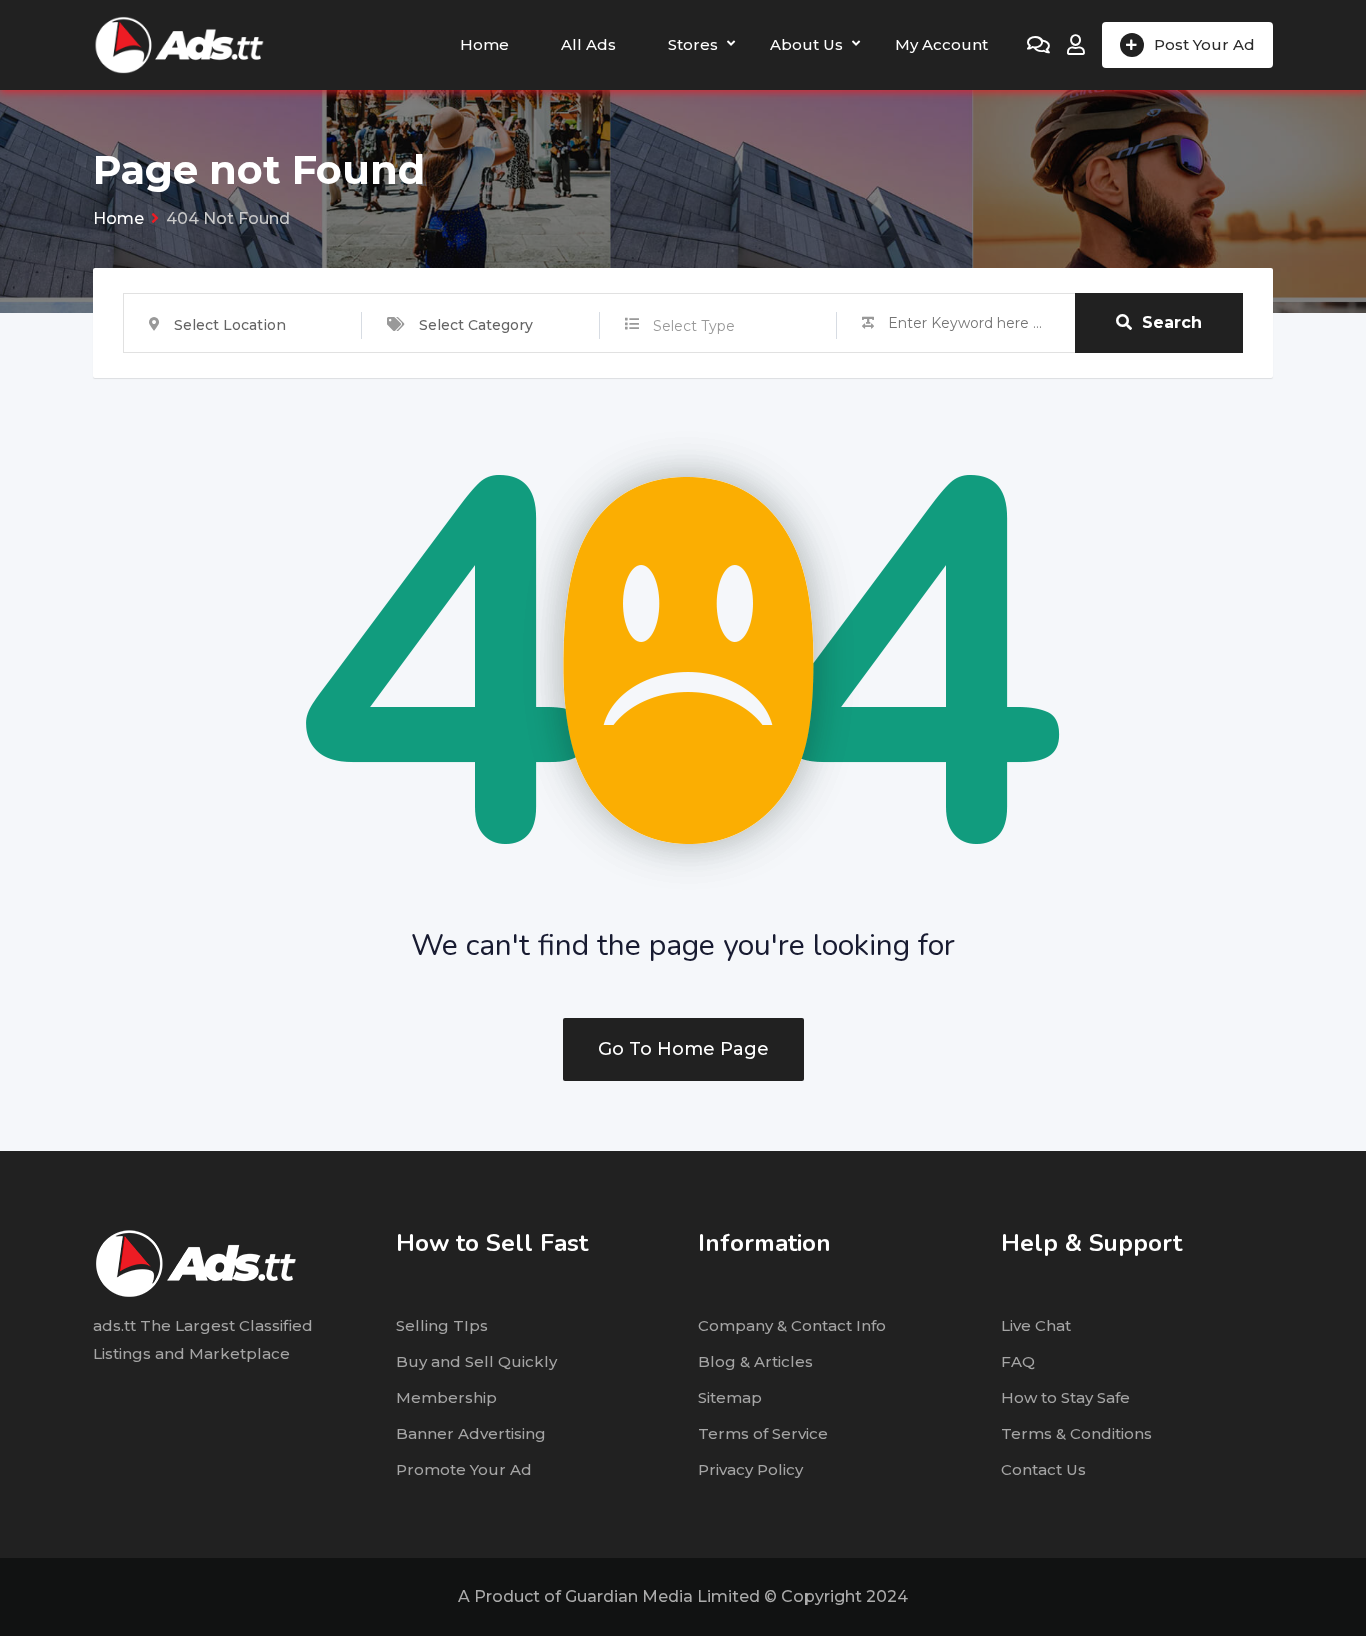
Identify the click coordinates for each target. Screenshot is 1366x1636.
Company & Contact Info (792, 1325)
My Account (941, 44)
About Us (806, 44)
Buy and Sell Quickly (476, 1361)
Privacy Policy (750, 1469)
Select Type (694, 326)
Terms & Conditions (1076, 1433)
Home (484, 44)
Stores (693, 44)
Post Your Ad (1204, 44)
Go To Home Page (683, 1049)
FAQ (1018, 1361)
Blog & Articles (755, 1361)
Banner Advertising (471, 1433)
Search (1172, 322)
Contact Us (1043, 1469)
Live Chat (1036, 1325)
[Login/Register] (1076, 45)
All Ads (588, 44)
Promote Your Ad (464, 1469)
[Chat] (1038, 45)
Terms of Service (763, 1433)
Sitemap (730, 1397)
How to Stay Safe (1065, 1397)
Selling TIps (442, 1325)
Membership (446, 1397)
